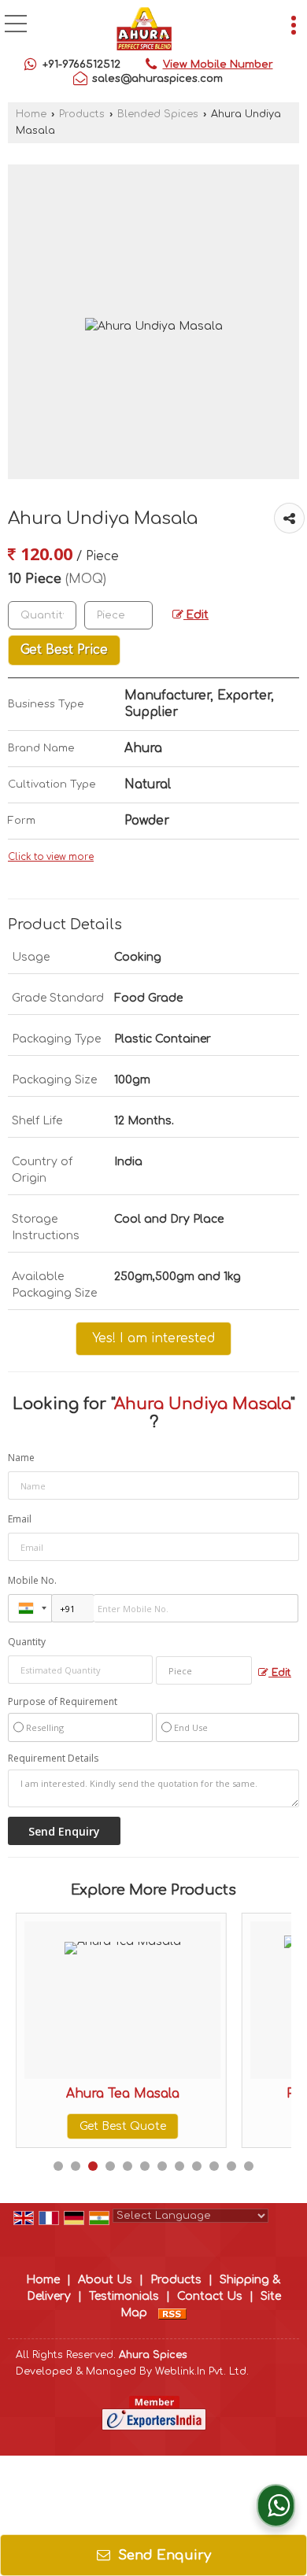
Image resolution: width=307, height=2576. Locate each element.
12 (249, 2166)
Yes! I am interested (153, 1338)
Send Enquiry (163, 2555)
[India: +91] (30, 1608)
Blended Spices (158, 114)
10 (214, 2166)
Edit (196, 615)
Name (21, 1458)
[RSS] (172, 2313)
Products (82, 114)
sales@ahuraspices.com (157, 79)
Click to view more (51, 857)
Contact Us (210, 2296)
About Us (105, 2280)
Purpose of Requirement (63, 1702)
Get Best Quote (81, 2126)
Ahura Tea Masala (81, 2094)
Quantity (27, 1642)
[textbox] (118, 615)
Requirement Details (53, 1759)
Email (20, 1519)
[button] (218, 65)
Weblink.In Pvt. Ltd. (202, 2371)
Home (31, 114)
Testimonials (124, 2296)
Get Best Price (64, 650)
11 (231, 2166)
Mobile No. (32, 1580)
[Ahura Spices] (144, 30)
